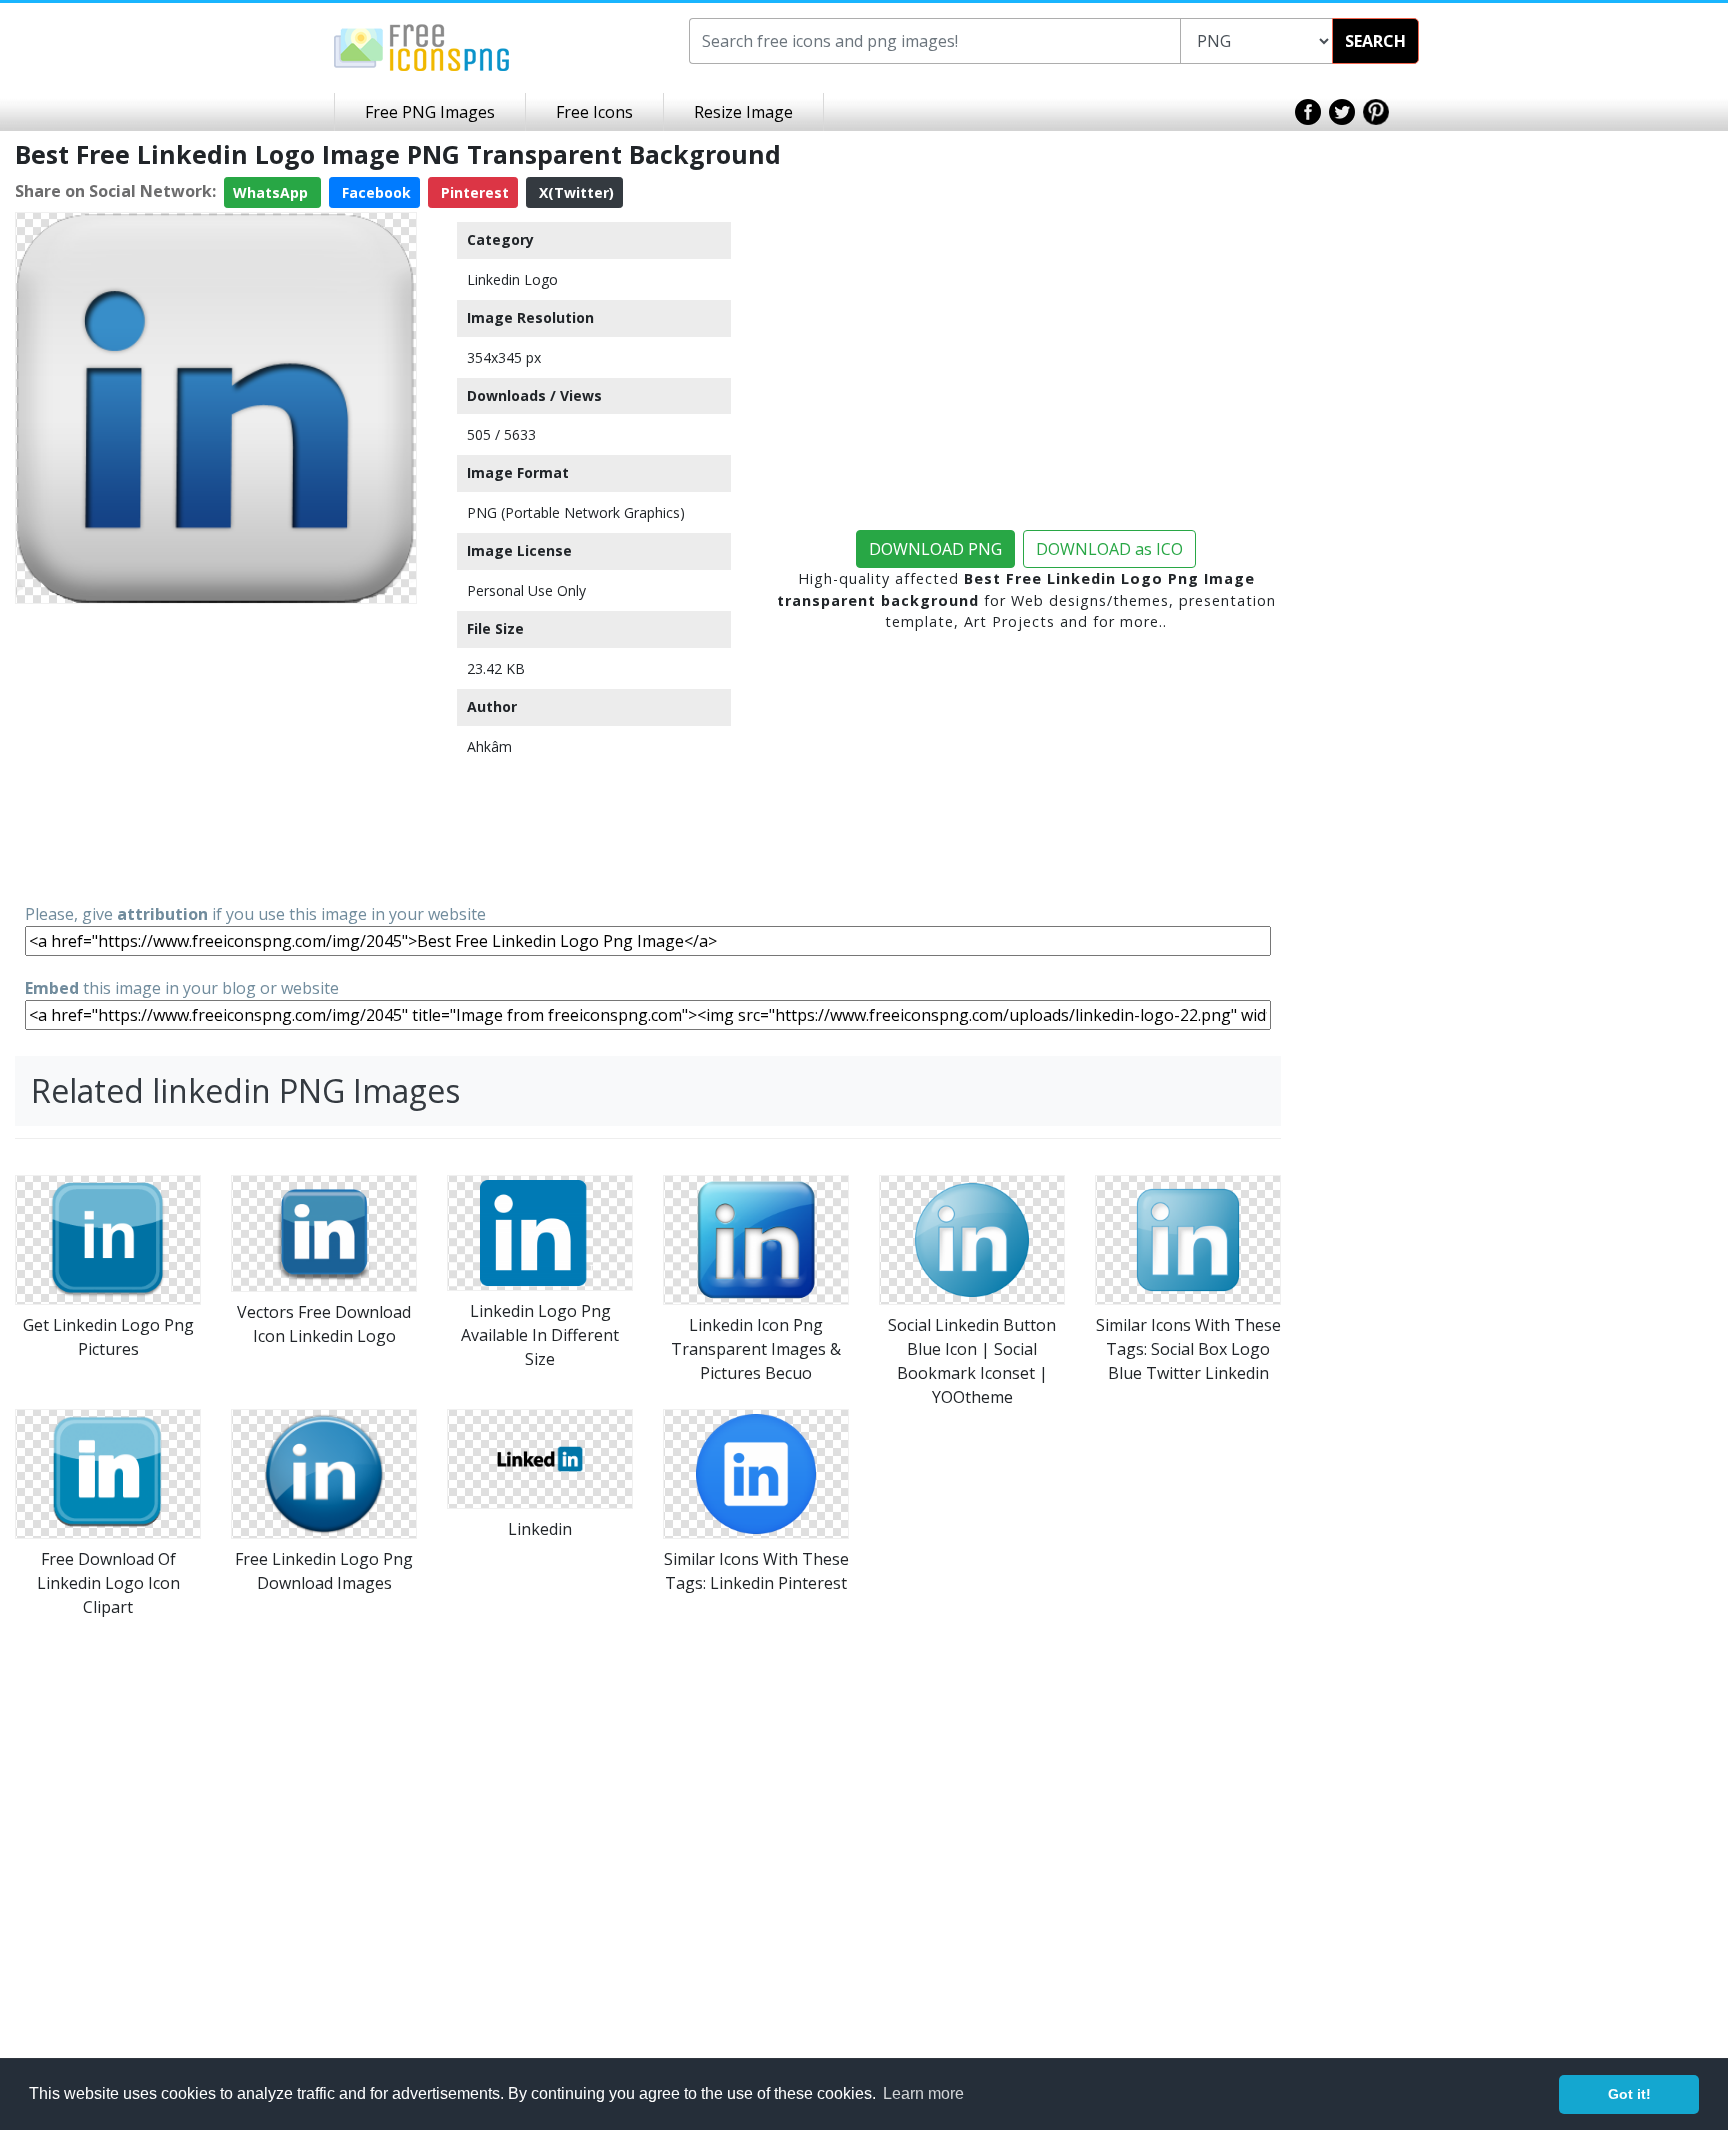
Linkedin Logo (512, 279)
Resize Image (743, 112)
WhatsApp (272, 192)
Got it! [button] (1629, 2094)
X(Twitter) (574, 192)
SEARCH (1375, 41)
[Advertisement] (216, 752)
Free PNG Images (430, 112)
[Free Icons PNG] (422, 46)
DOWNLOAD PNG (935, 549)
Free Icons (594, 112)
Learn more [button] (923, 2093)
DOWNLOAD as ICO (1109, 549)
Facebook (374, 192)
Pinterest (473, 192)
